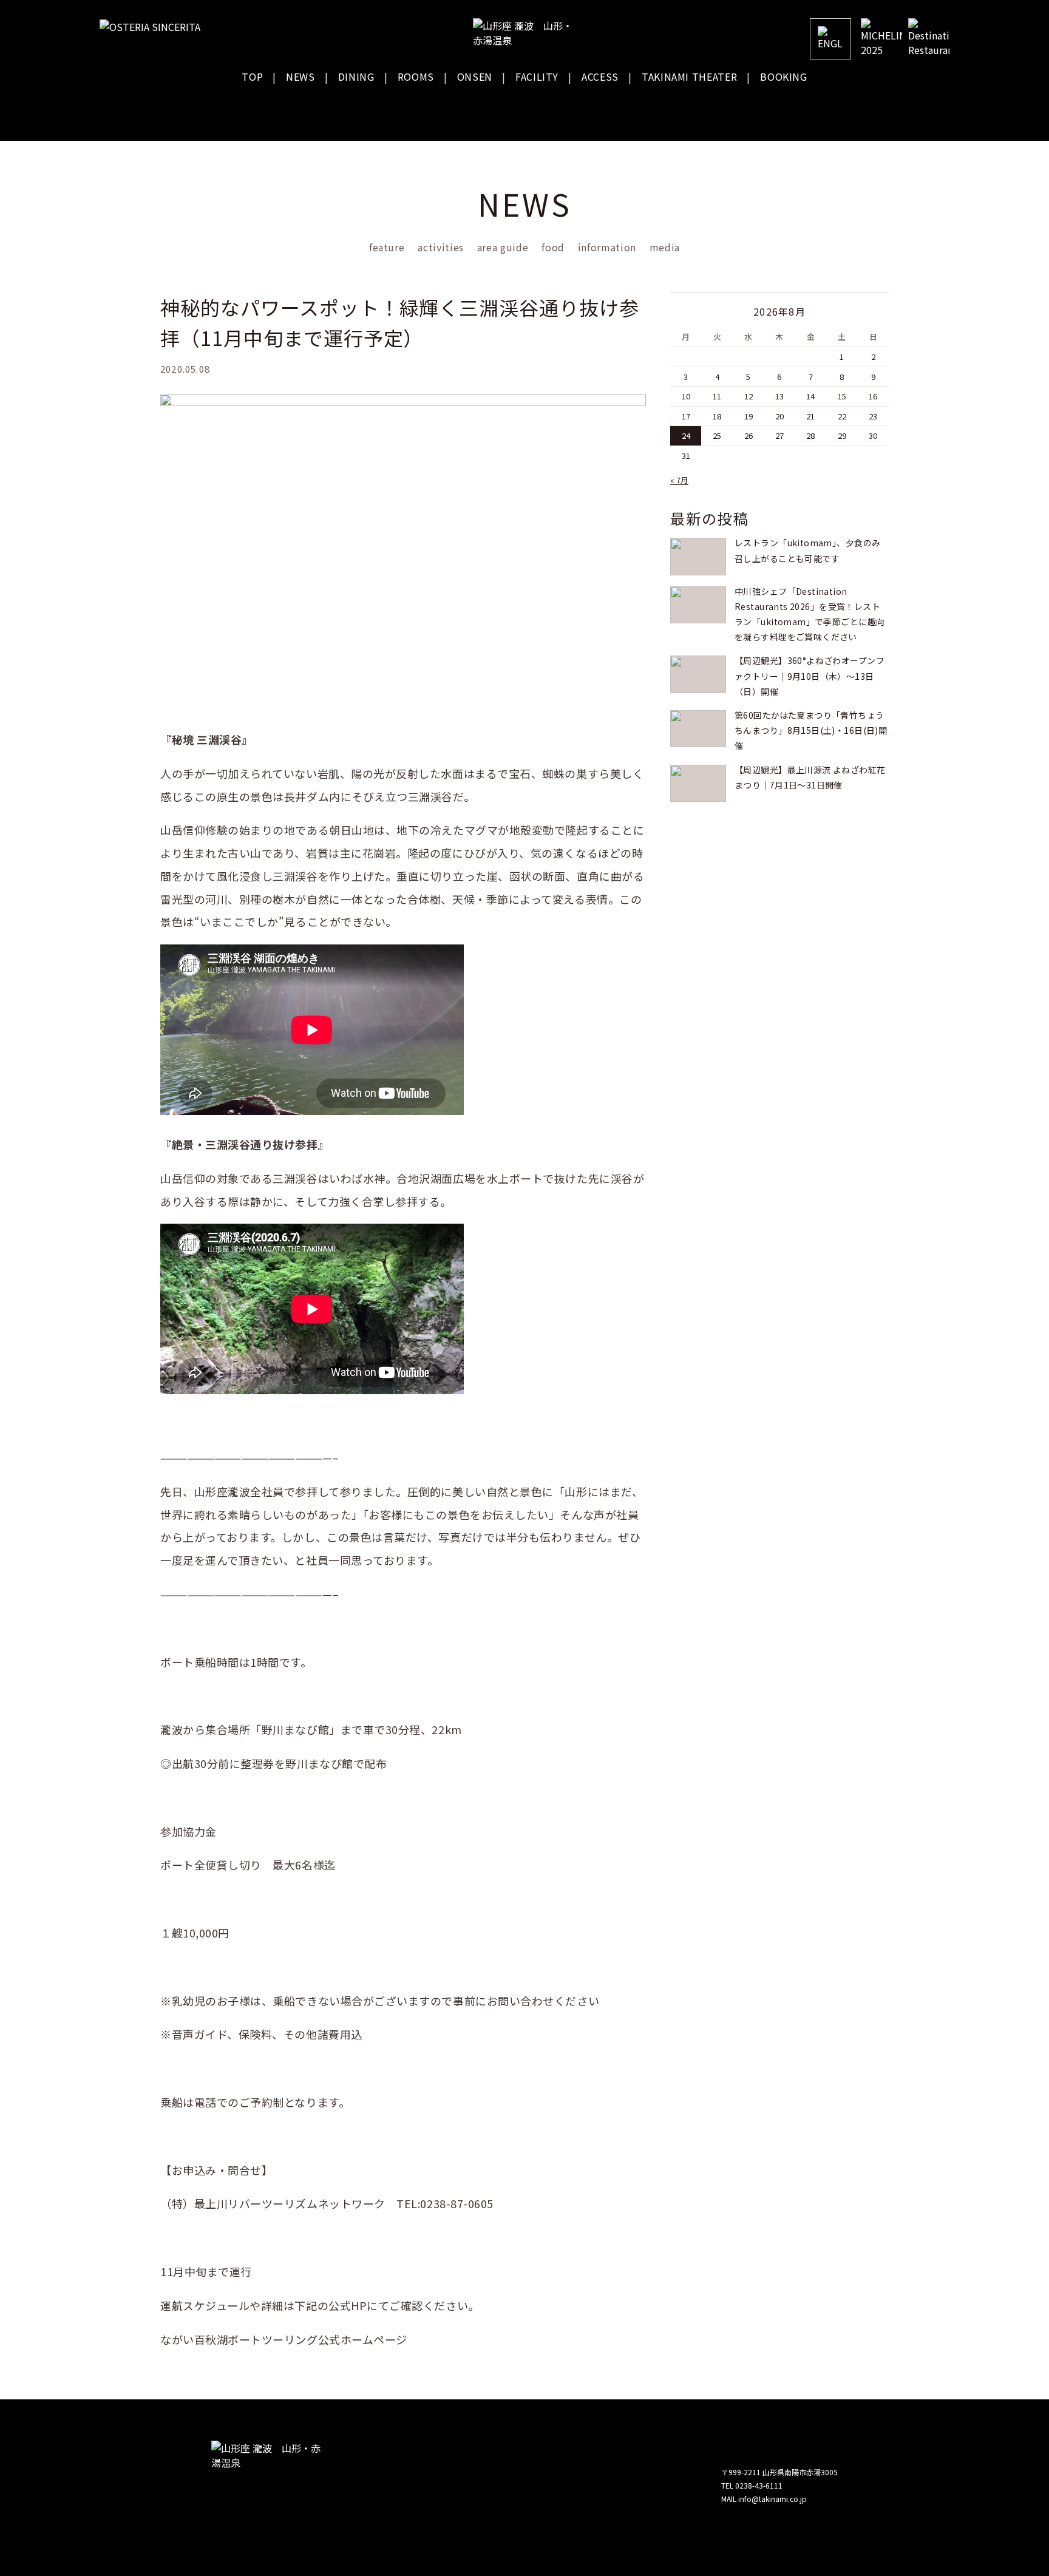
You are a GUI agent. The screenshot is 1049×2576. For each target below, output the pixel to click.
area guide (503, 247)
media (665, 247)
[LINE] (934, 110)
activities (440, 247)
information (607, 247)
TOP (252, 76)
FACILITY (537, 76)
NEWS (300, 76)
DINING (356, 76)
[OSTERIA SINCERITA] (154, 27)
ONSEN (475, 76)
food (553, 247)
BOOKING (783, 76)
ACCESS (600, 76)
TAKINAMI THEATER (689, 76)
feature (387, 247)
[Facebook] (854, 110)
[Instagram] (894, 110)
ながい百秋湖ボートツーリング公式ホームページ (284, 2339)
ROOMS (416, 76)
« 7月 (679, 480)
